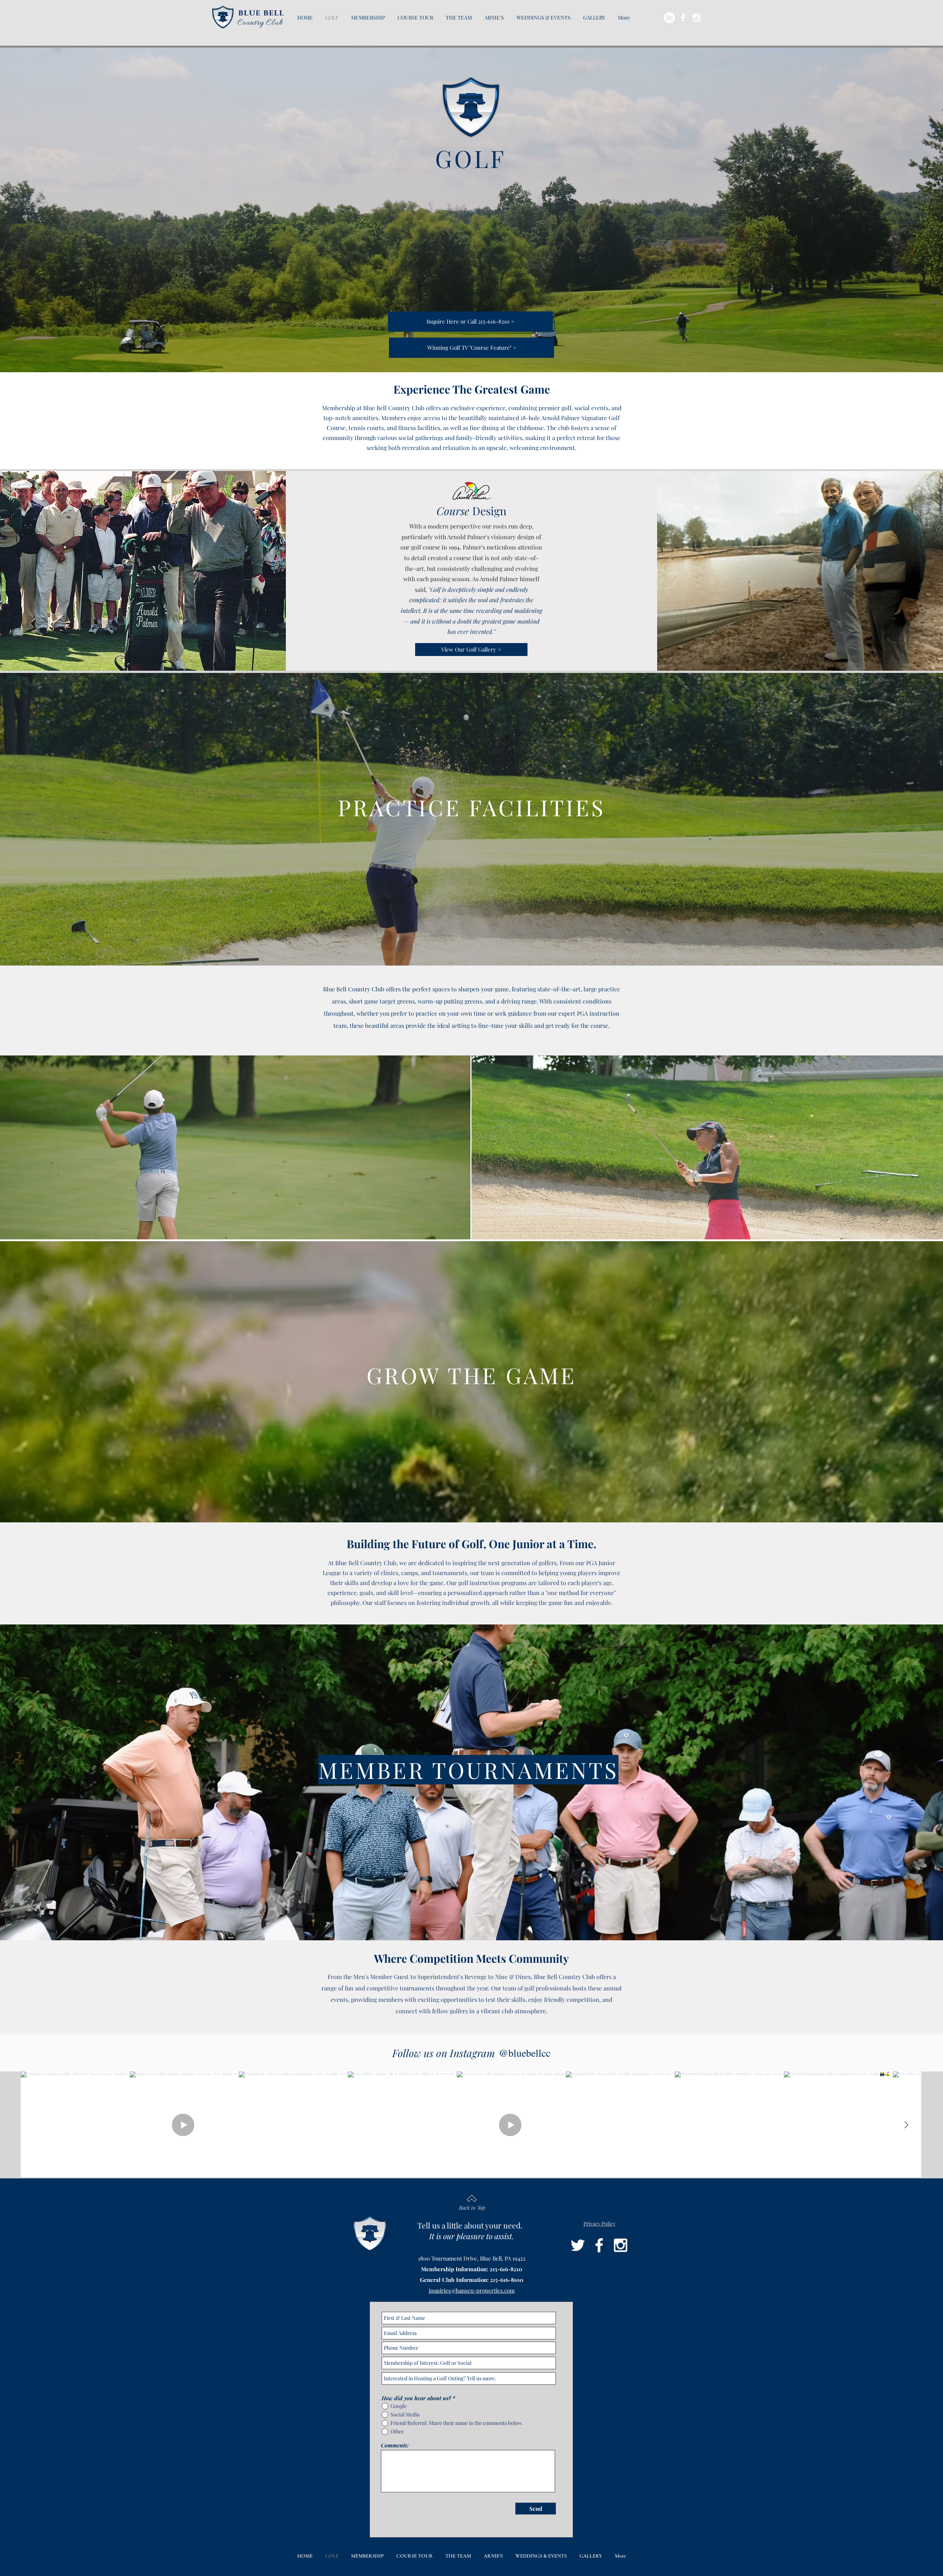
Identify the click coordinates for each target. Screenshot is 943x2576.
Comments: (395, 2445)
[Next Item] (906, 2125)
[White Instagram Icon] (697, 18)
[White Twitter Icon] (578, 2245)
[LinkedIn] (669, 18)
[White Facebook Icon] (683, 18)
